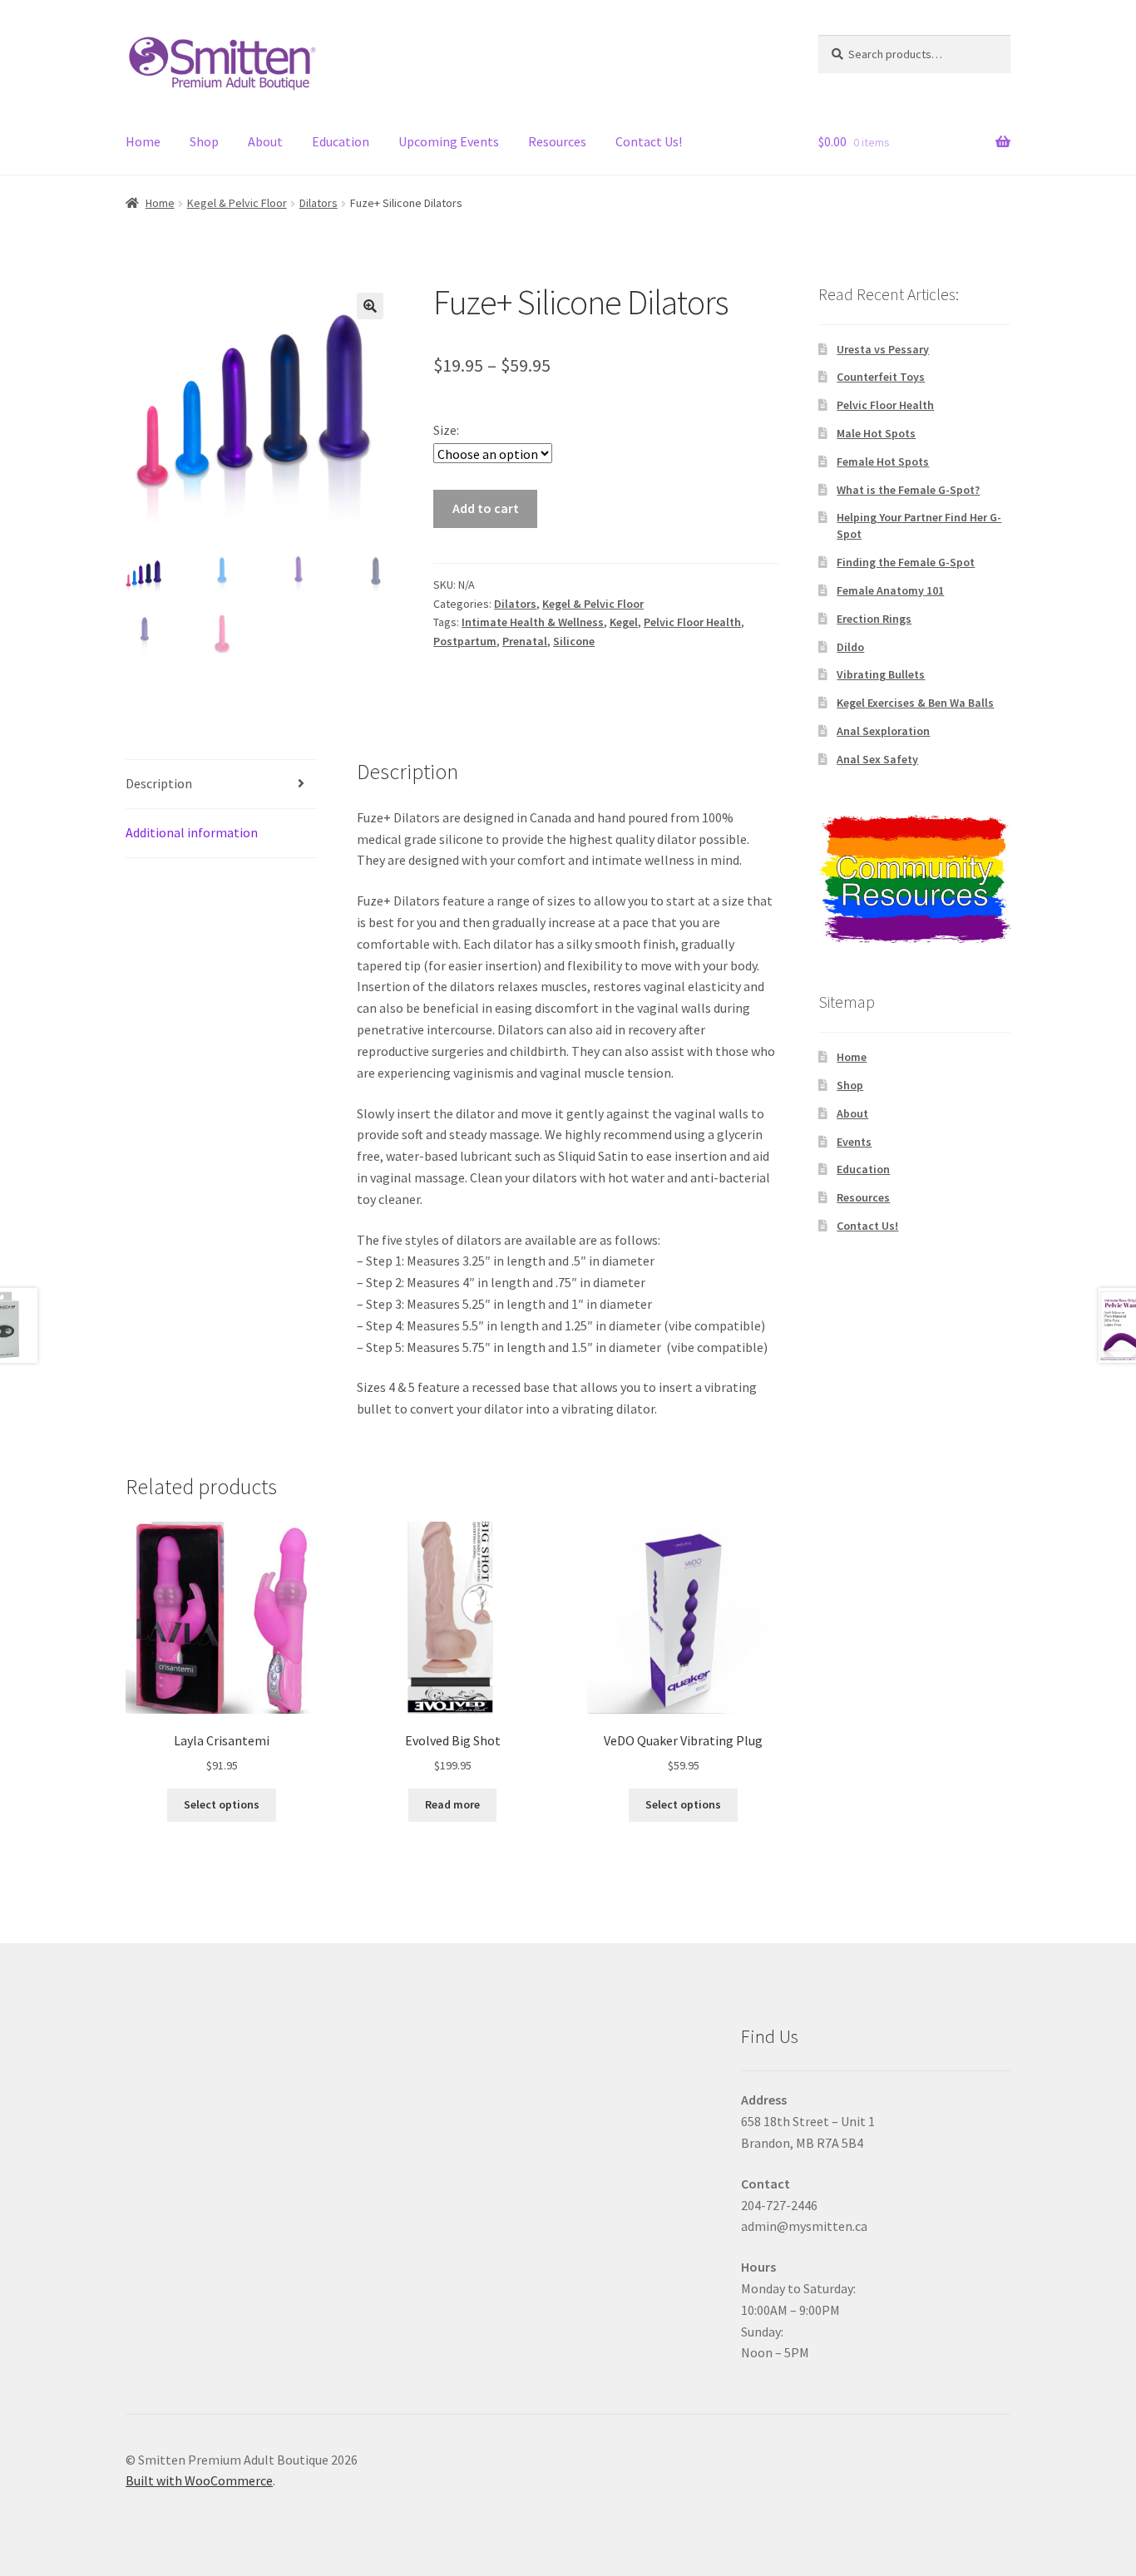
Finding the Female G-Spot (906, 562)
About (265, 141)
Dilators (319, 203)
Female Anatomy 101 (890, 590)
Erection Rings (874, 619)
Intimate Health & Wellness (533, 622)
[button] (370, 306)
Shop (204, 141)
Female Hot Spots (883, 461)
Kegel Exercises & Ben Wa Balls (915, 703)
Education (341, 141)
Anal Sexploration (883, 731)
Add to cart (486, 508)
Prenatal (525, 641)
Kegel (624, 622)
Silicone (574, 641)
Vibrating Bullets (881, 674)
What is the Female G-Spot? (908, 490)
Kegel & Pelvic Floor (237, 203)
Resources (557, 141)
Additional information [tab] (192, 832)
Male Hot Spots (876, 433)
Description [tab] (159, 783)
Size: (446, 430)
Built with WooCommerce (199, 2480)
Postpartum (465, 641)
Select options (222, 1804)
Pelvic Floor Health (692, 622)
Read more (452, 1804)
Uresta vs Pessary (883, 349)
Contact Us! (649, 141)
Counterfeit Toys (881, 377)
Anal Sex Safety (877, 759)
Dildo (850, 647)
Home (143, 141)
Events (854, 1142)
